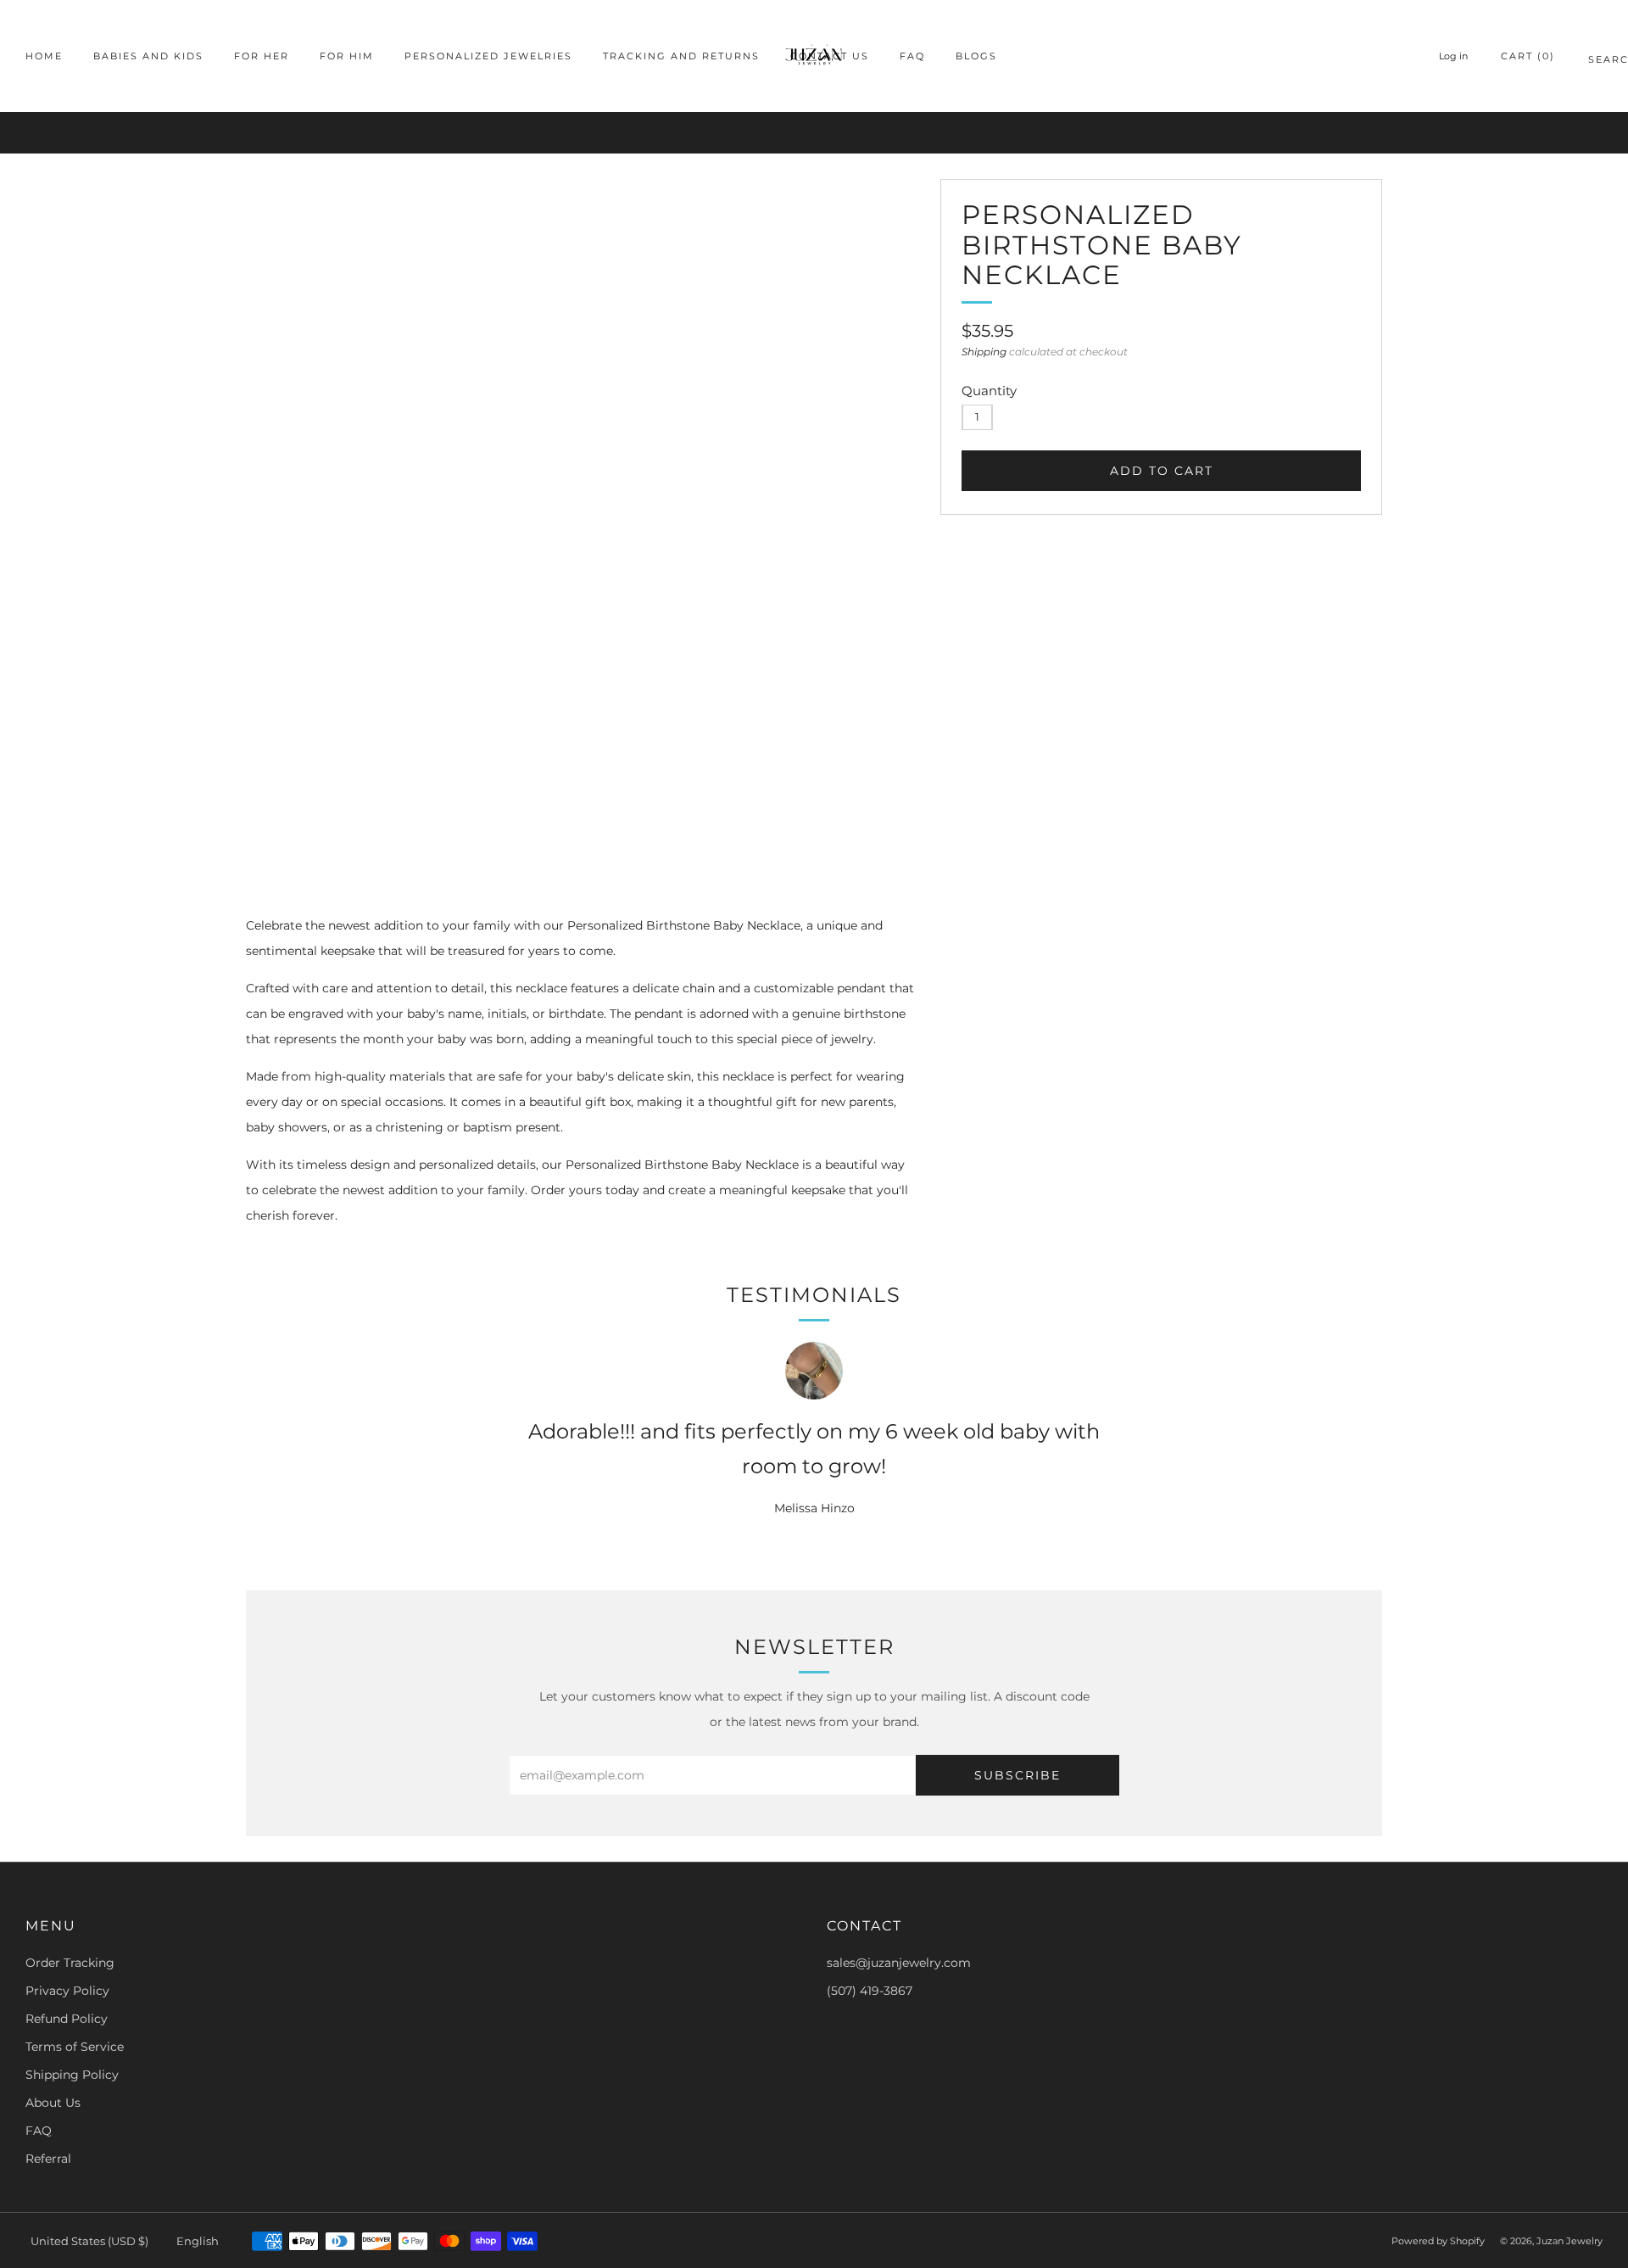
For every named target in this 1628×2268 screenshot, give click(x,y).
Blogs (976, 56)
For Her (262, 56)
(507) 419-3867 (870, 1991)
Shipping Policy (72, 2075)
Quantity (989, 391)
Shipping (984, 352)
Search (1595, 62)
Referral (48, 2159)
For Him (347, 56)
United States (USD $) (89, 2241)
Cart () (1528, 56)
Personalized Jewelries (488, 56)
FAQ (912, 56)
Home (44, 56)
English (198, 2241)
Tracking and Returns (681, 56)
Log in (1453, 56)
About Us (53, 2103)
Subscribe (1017, 1775)
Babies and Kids (148, 56)
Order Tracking (70, 1963)
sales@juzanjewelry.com (899, 1963)
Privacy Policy (67, 1991)
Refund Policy (67, 2019)
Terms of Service (75, 2047)
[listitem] (814, 133)
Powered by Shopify (1438, 2241)
